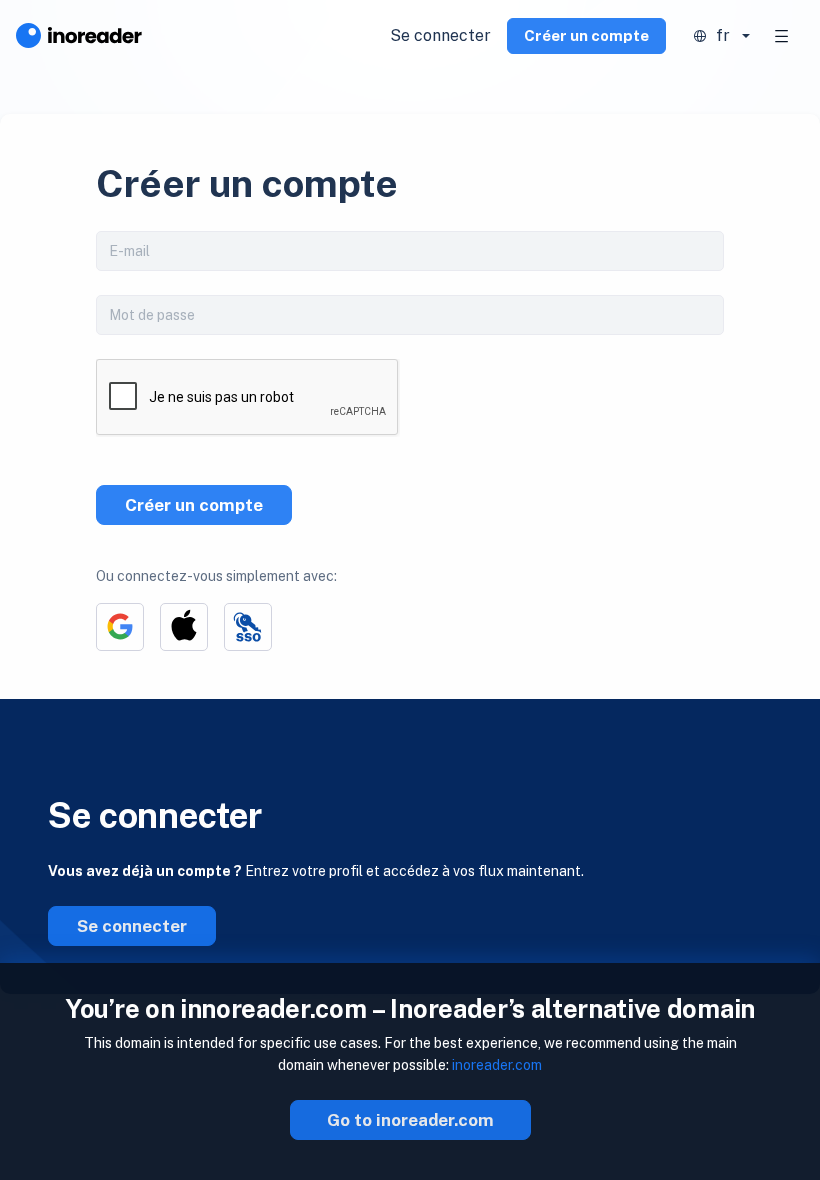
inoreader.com (497, 1065)
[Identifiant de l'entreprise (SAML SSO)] (248, 627)
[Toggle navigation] (782, 36)
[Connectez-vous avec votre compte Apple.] (184, 627)
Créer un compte (586, 35)
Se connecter (440, 35)
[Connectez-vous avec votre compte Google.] (120, 627)
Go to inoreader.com (410, 1120)
